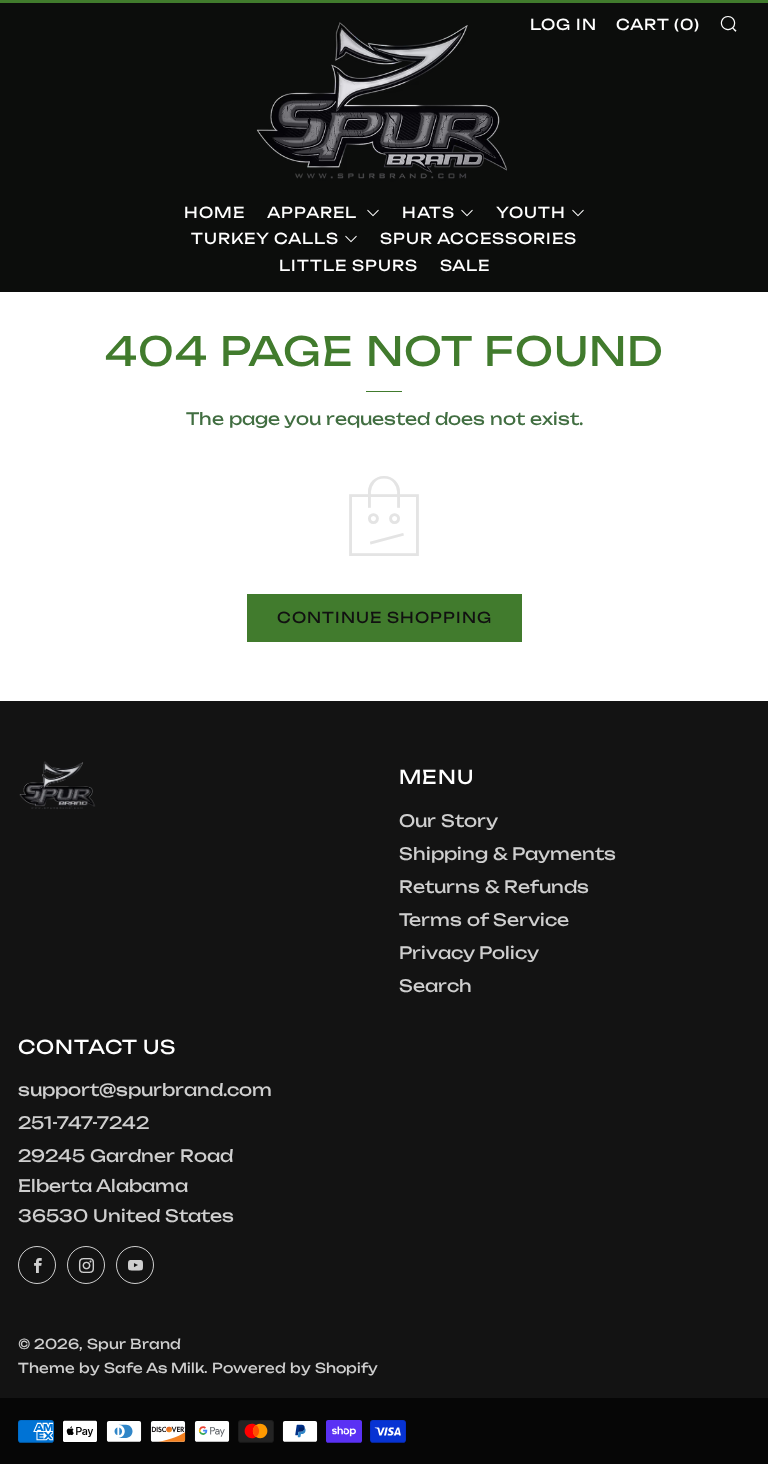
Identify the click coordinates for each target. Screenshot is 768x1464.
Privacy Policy (469, 952)
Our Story (448, 820)
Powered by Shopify (295, 1367)
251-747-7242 (83, 1122)
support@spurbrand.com (145, 1089)
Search (435, 985)
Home (214, 212)
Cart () (658, 24)
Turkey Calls (265, 238)
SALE (465, 265)
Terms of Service (484, 919)
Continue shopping (384, 617)
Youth (531, 212)
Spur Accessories (478, 238)
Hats (428, 212)
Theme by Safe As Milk (111, 1367)
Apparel (314, 212)
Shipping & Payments (507, 853)
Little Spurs (348, 265)
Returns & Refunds (494, 886)
